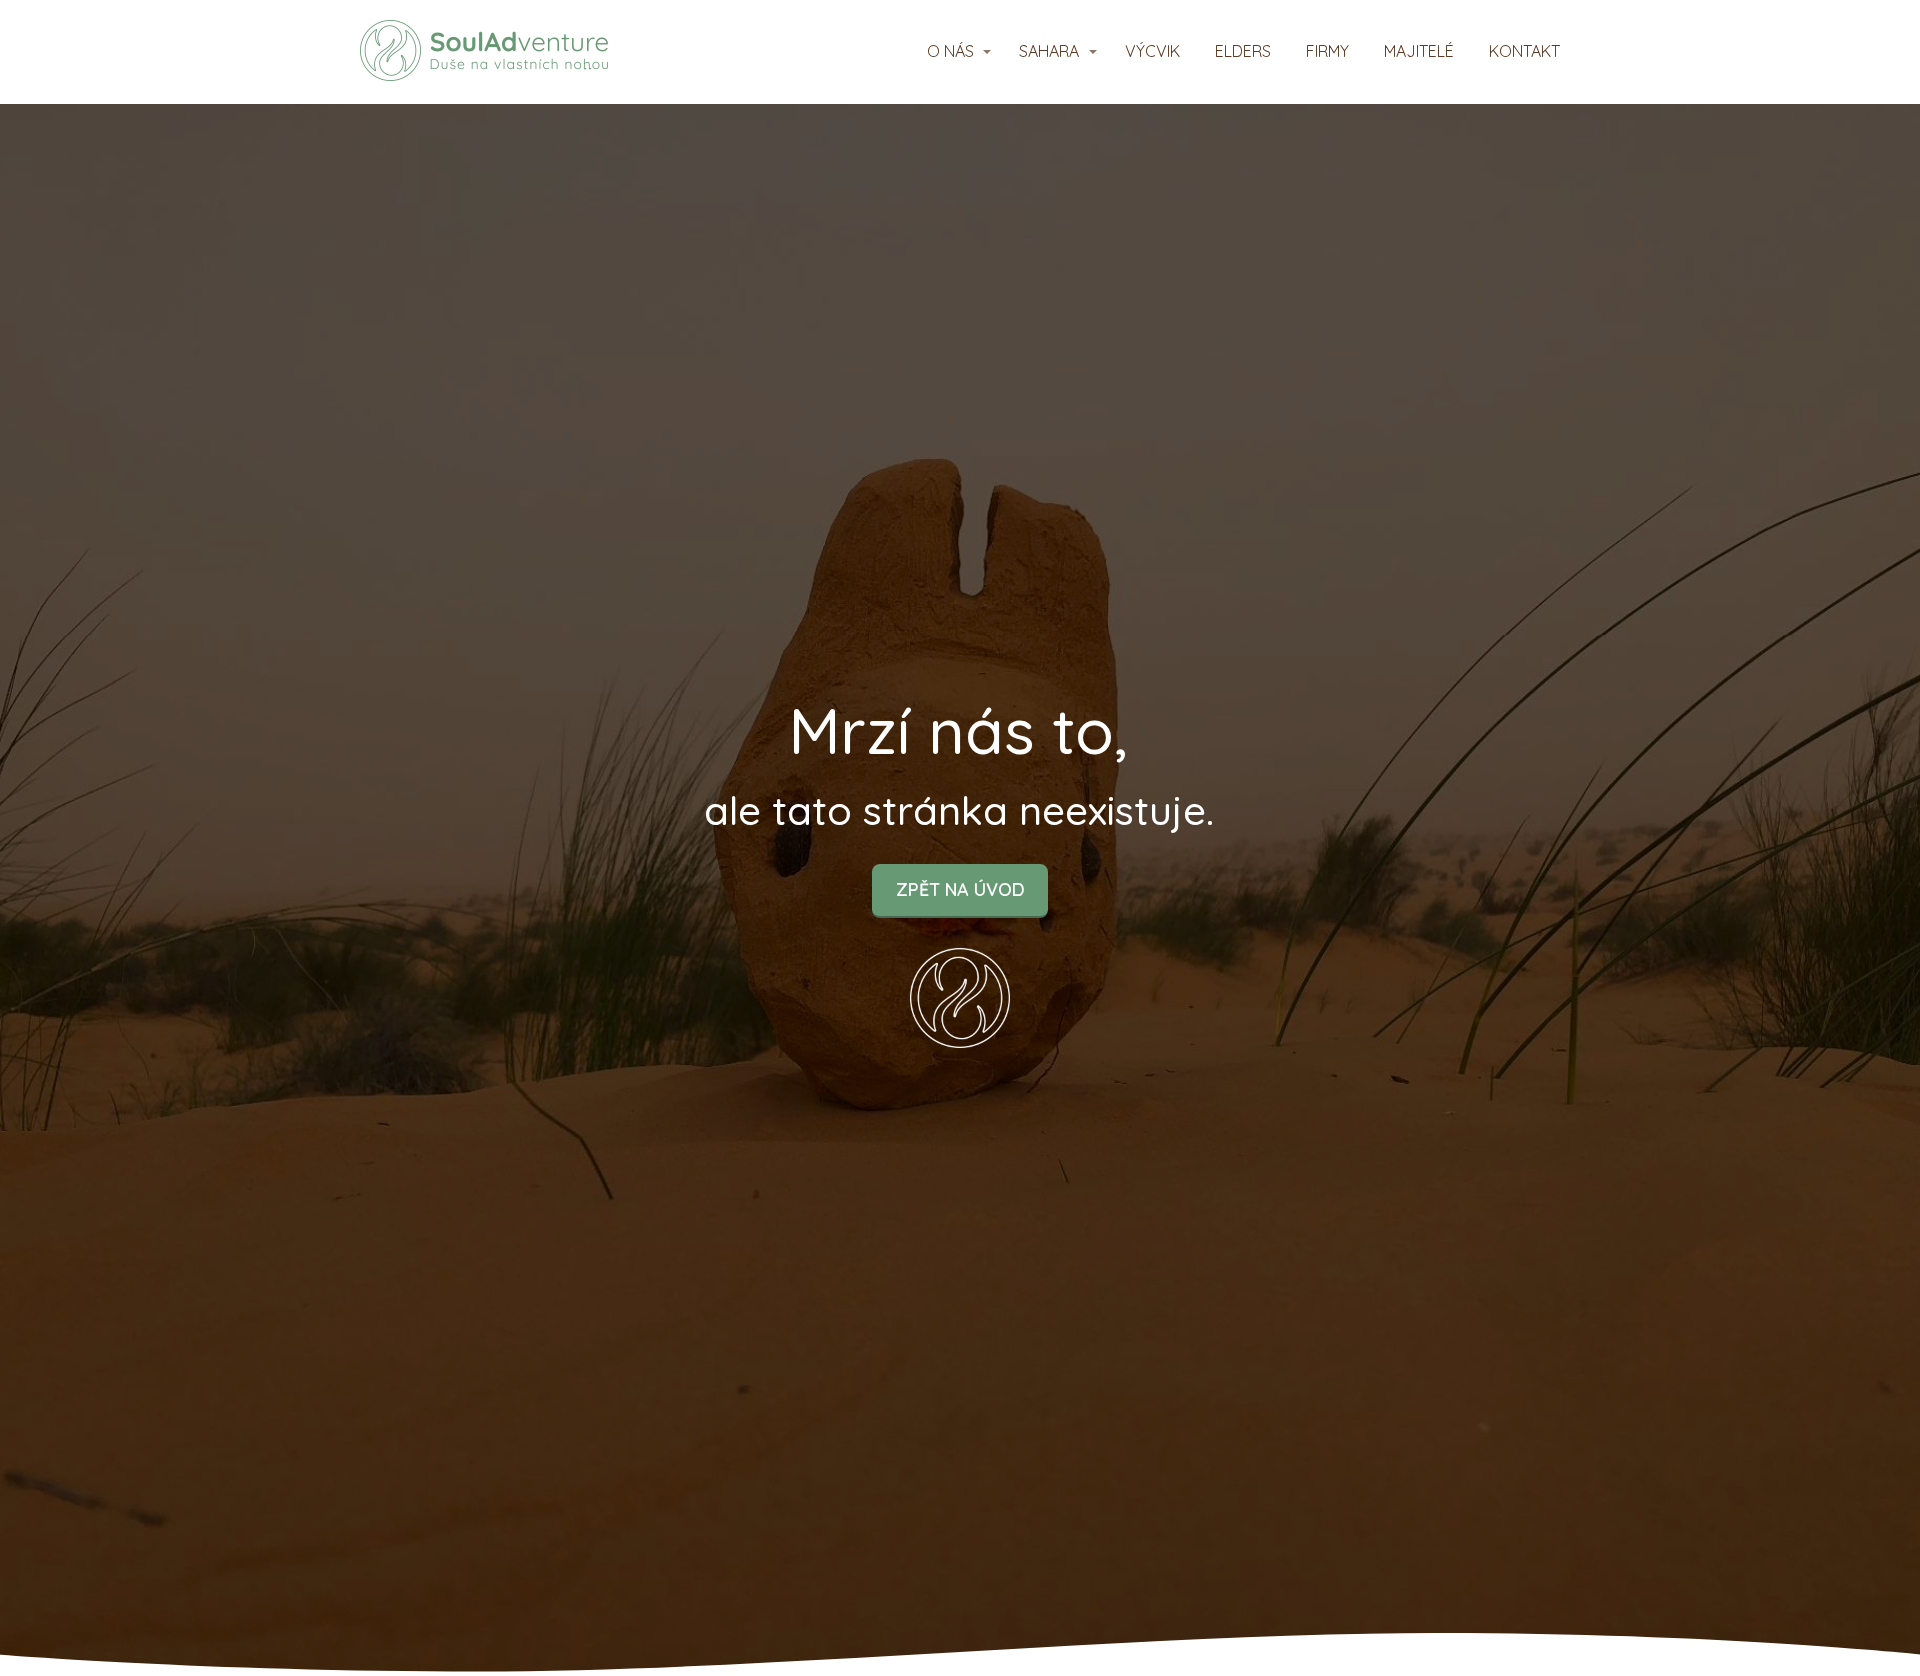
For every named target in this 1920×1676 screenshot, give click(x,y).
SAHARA (1049, 51)
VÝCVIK (1152, 51)
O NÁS (950, 51)
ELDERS (1243, 51)
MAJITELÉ (1419, 51)
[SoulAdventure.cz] (484, 52)
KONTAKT (1524, 51)
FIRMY (1327, 51)
